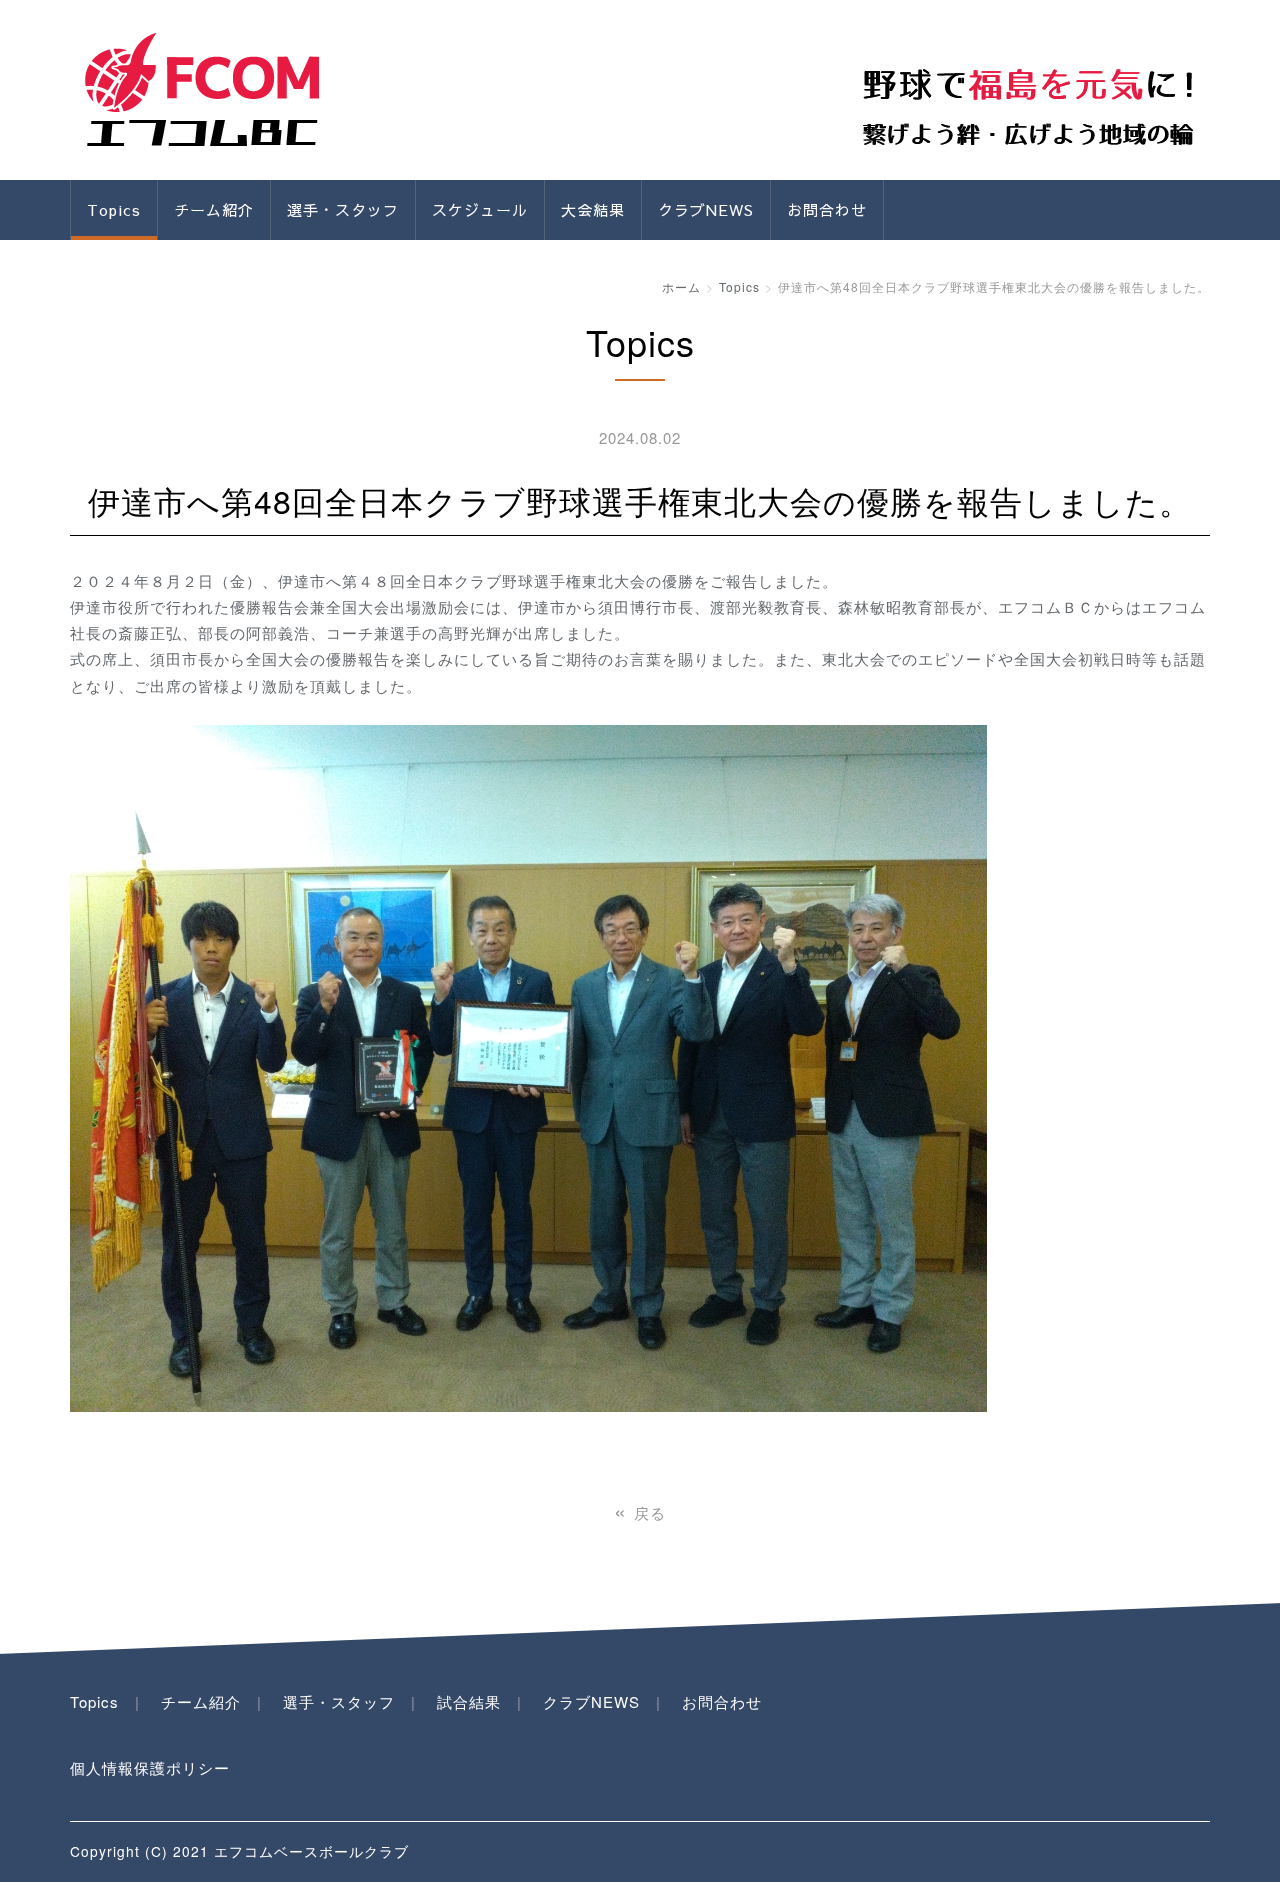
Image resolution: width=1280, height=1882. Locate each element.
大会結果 (593, 209)
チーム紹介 (201, 1701)
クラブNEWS (706, 209)
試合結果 (469, 1701)
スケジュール (480, 209)
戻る (640, 1512)
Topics (114, 209)
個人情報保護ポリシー (150, 1767)
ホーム (681, 286)
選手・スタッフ (343, 209)
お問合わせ (827, 209)
